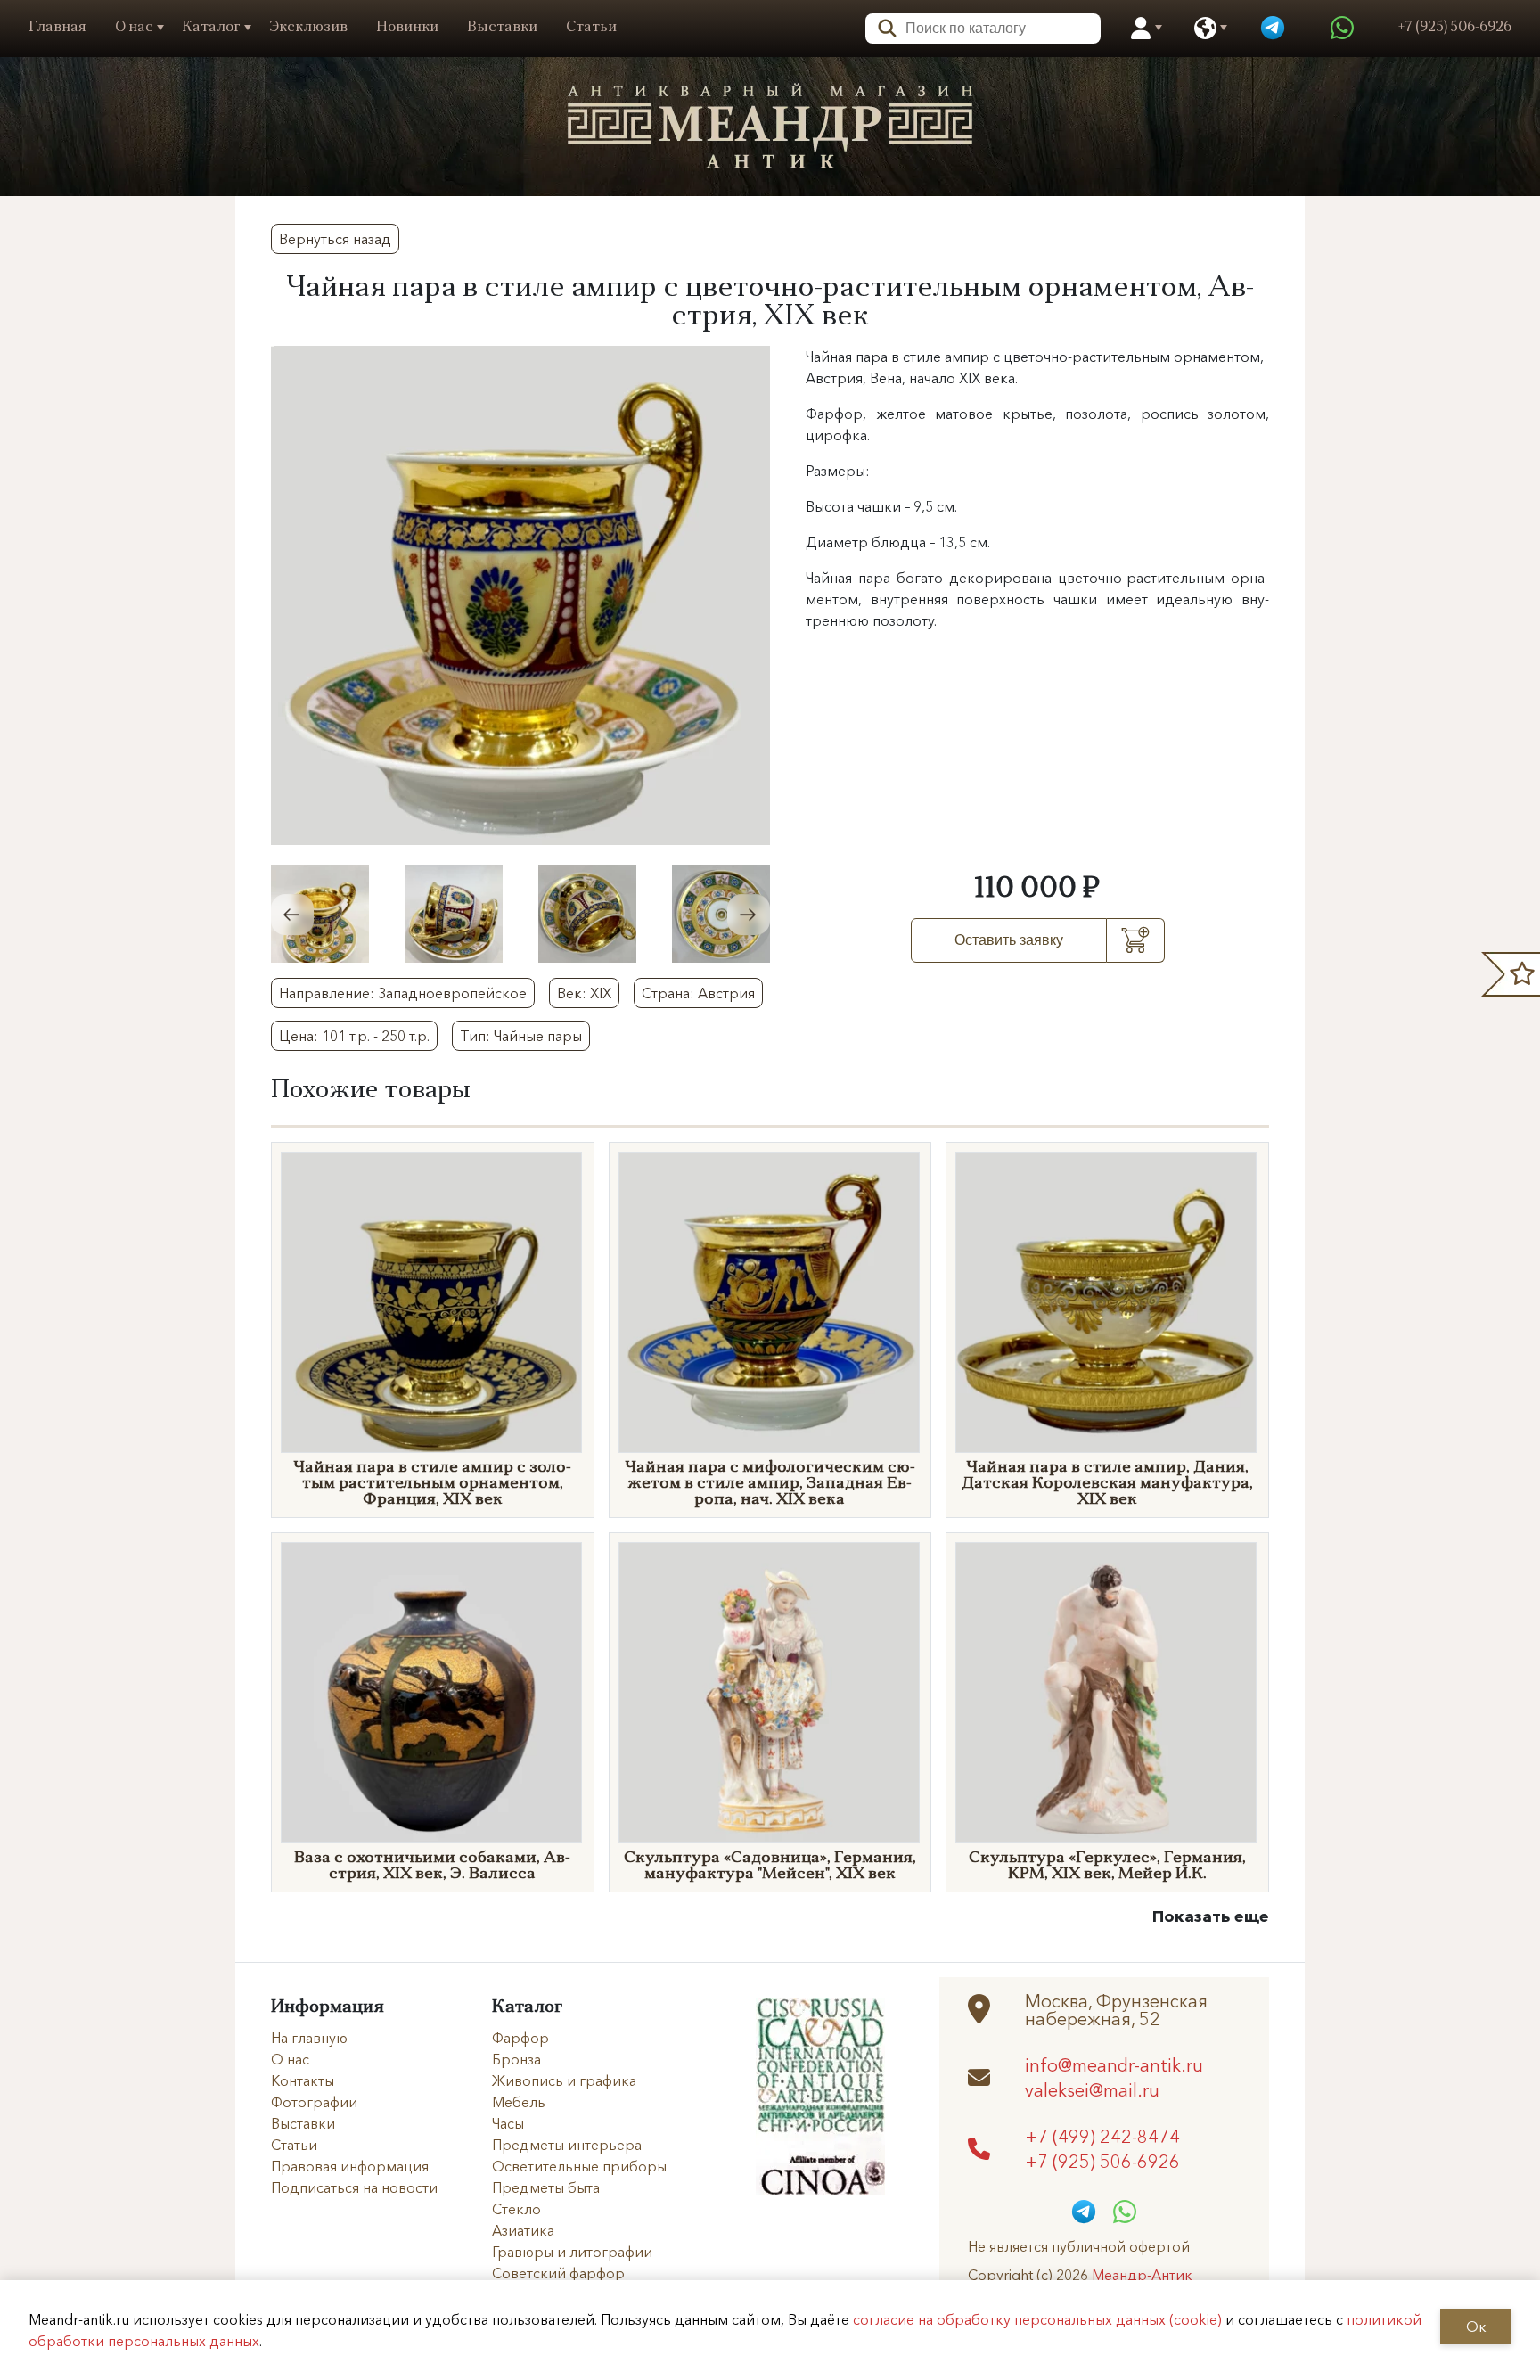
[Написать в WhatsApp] (1342, 29)
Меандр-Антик (1142, 2275)
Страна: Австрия (698, 993)
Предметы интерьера (567, 2145)
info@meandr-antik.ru (1114, 2064)
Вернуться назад (335, 239)
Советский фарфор (558, 2273)
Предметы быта (546, 2187)
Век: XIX (584, 993)
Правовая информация (350, 2166)
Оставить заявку (1009, 940)
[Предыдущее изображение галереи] (292, 915)
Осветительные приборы (579, 2166)
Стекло (516, 2209)
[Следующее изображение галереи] (749, 915)
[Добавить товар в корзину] (1136, 940)
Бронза (516, 2059)
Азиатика (523, 2230)
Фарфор (520, 2038)
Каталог (211, 28)
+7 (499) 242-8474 (1102, 2136)
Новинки (407, 28)
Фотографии (314, 2102)
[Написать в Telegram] (1273, 29)
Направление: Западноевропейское (403, 993)
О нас (134, 28)
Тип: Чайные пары (521, 1036)
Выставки (502, 28)
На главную (309, 2038)
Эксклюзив (308, 28)
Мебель (519, 2102)
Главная (57, 28)
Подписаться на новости (354, 2187)
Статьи (591, 28)
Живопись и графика (564, 2080)
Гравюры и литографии (572, 2252)
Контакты (303, 2080)
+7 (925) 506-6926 (1102, 2161)
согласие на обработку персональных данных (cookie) (1037, 2319)
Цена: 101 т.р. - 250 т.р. (354, 1036)
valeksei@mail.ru (1092, 2089)
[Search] (882, 26)
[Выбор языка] (1205, 29)
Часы (508, 2123)
